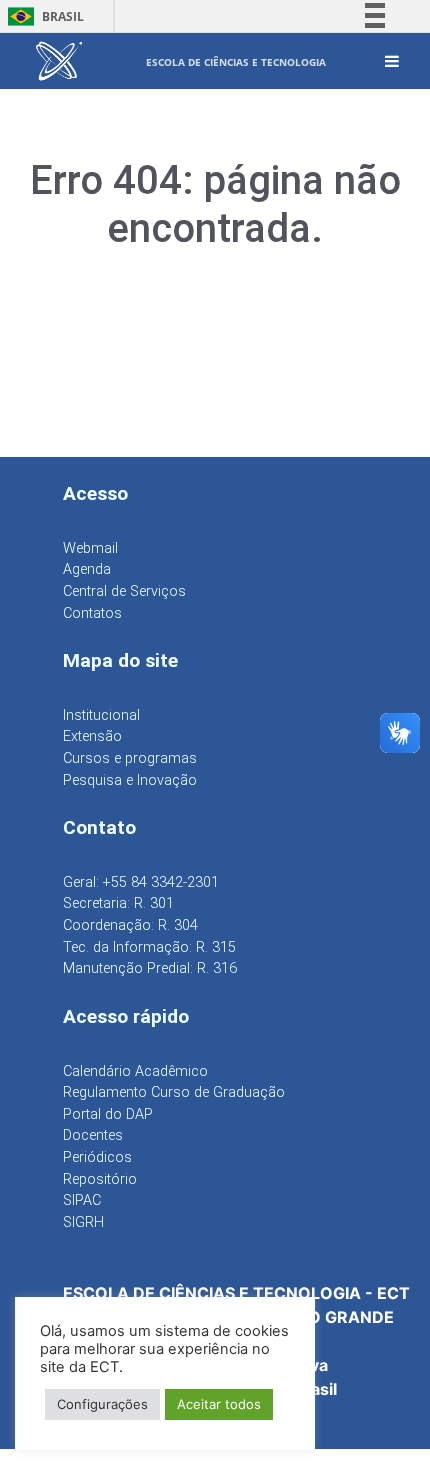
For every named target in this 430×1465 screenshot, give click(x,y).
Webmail (90, 548)
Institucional (101, 715)
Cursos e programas (130, 758)
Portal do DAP (108, 1114)
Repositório (100, 1179)
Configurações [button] (102, 1404)
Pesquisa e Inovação (130, 780)
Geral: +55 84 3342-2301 (141, 882)
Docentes (93, 1135)
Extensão (92, 736)
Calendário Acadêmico (135, 1071)
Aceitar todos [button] (219, 1404)
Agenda (87, 569)
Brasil (42, 16)
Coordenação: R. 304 (130, 925)
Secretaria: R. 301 (118, 903)
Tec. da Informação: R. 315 (149, 947)
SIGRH (83, 1222)
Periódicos (97, 1157)
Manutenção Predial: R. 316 (150, 968)
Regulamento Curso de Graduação (174, 1092)
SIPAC (82, 1200)
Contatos (92, 613)
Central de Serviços (124, 591)
